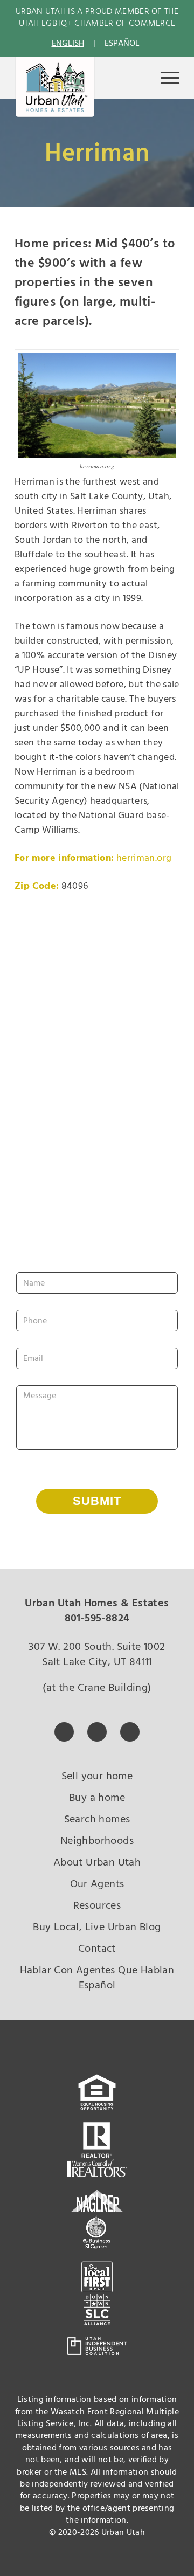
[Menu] (165, 78)
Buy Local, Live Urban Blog (97, 1927)
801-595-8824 (97, 1618)
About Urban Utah (97, 1862)
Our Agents (97, 1884)
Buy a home (97, 1798)
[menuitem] (165, 78)
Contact (97, 1949)
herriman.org (144, 858)
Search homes (97, 1819)
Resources (97, 1905)
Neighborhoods (97, 1841)
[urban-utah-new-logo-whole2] (55, 87)
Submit (97, 1501)
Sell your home (97, 1776)
